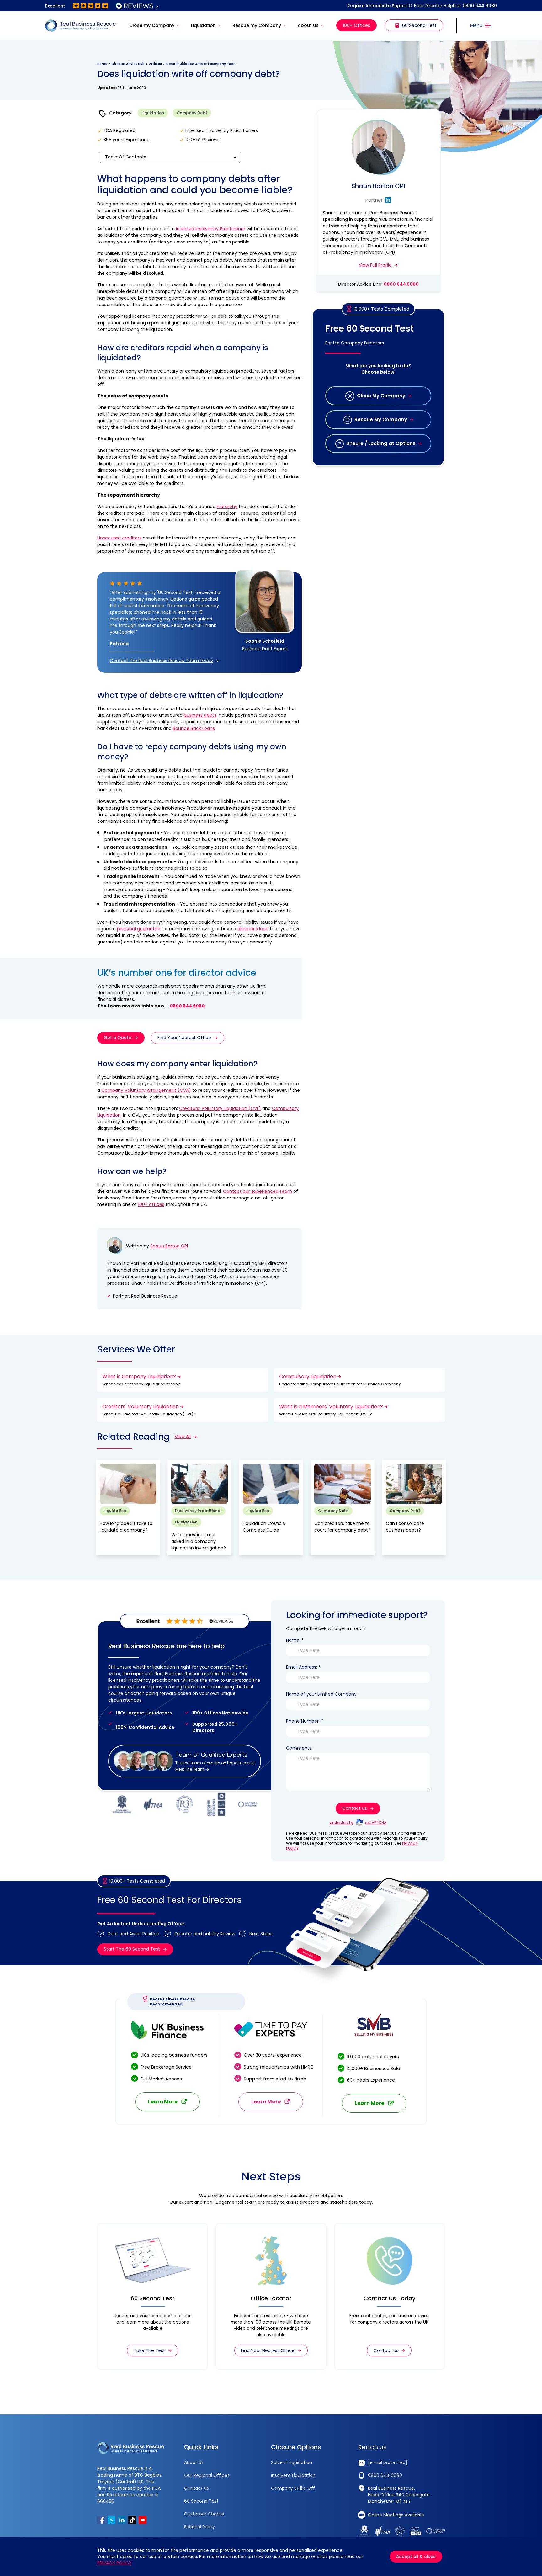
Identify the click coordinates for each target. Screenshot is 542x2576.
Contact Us (386, 2350)
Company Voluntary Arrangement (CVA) (146, 1090)
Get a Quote (118, 1038)
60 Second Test (419, 25)
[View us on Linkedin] (122, 2520)
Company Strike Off (293, 2488)
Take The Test (149, 2350)
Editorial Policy (199, 2527)
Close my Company (152, 25)
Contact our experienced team (258, 1191)
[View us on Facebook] (101, 2520)
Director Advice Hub (128, 64)
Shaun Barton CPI (169, 1246)
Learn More (163, 2102)
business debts (200, 715)
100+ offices (151, 1204)
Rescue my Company (257, 25)
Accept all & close (416, 2557)
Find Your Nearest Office (184, 1038)
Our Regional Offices (207, 2475)
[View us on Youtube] (143, 2520)
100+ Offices (356, 25)
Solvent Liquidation (292, 2462)
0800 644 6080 (480, 6)
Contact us (355, 1808)
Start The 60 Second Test (132, 1949)
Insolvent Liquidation (293, 2475)
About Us (308, 25)
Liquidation (203, 25)
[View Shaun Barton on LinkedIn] (388, 200)
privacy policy (114, 2563)
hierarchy (227, 507)
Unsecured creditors (119, 538)
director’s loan (253, 929)
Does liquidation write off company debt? (201, 64)
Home (102, 64)
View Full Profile (375, 265)
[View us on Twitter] (112, 2520)
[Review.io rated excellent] (102, 6)
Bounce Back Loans (194, 728)
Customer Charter (204, 2514)
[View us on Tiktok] (132, 2520)
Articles (155, 64)
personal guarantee (139, 929)
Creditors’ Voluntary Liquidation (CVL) (220, 1108)
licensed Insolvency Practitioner (211, 229)
